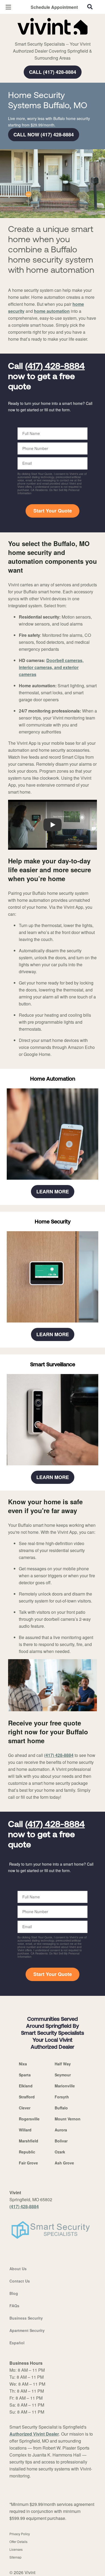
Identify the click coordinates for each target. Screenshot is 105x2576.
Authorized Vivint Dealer (34, 2434)
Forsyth (62, 2097)
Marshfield (29, 2141)
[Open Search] (90, 7)
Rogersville (29, 2119)
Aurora (61, 2130)
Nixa (23, 2064)
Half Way (63, 2064)
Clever (25, 2108)
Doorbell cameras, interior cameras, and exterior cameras (51, 667)
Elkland (26, 2086)
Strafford (27, 2097)
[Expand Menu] (57, 38)
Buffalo (61, 2108)
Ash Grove (64, 2163)
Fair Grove (28, 2163)
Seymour (63, 2075)
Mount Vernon (68, 2119)
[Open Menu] (8, 7)
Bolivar (61, 2141)
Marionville (65, 2086)
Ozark (60, 2152)
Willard (25, 2130)
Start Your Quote (53, 511)
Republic (27, 2152)
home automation (52, 311)
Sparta (25, 2075)
